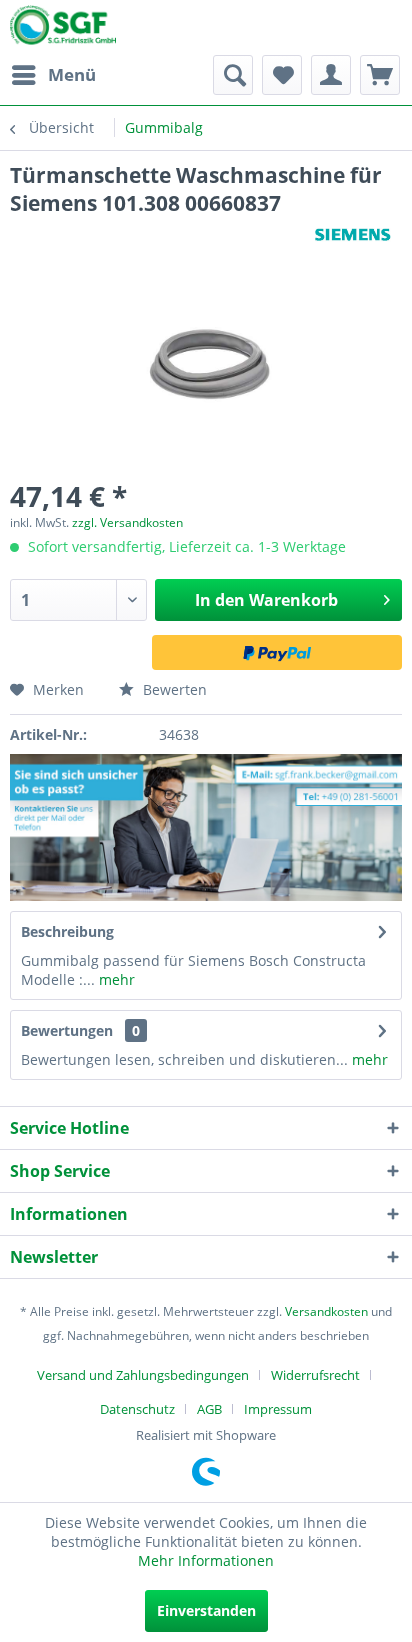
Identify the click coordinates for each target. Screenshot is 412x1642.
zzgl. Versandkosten (127, 522)
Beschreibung (67, 931)
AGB (209, 1409)
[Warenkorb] (380, 75)
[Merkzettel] (282, 75)
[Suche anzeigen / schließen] (233, 75)
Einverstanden (206, 1610)
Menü (72, 74)
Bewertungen (67, 1030)
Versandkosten (326, 1311)
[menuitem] (53, 75)
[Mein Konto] (331, 75)
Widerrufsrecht (315, 1375)
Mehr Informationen (206, 1560)
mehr (115, 979)
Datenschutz (137, 1409)
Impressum (278, 1409)
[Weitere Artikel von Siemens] (353, 234)
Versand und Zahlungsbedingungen (143, 1375)
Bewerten (173, 689)
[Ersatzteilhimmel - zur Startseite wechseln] (63, 29)
